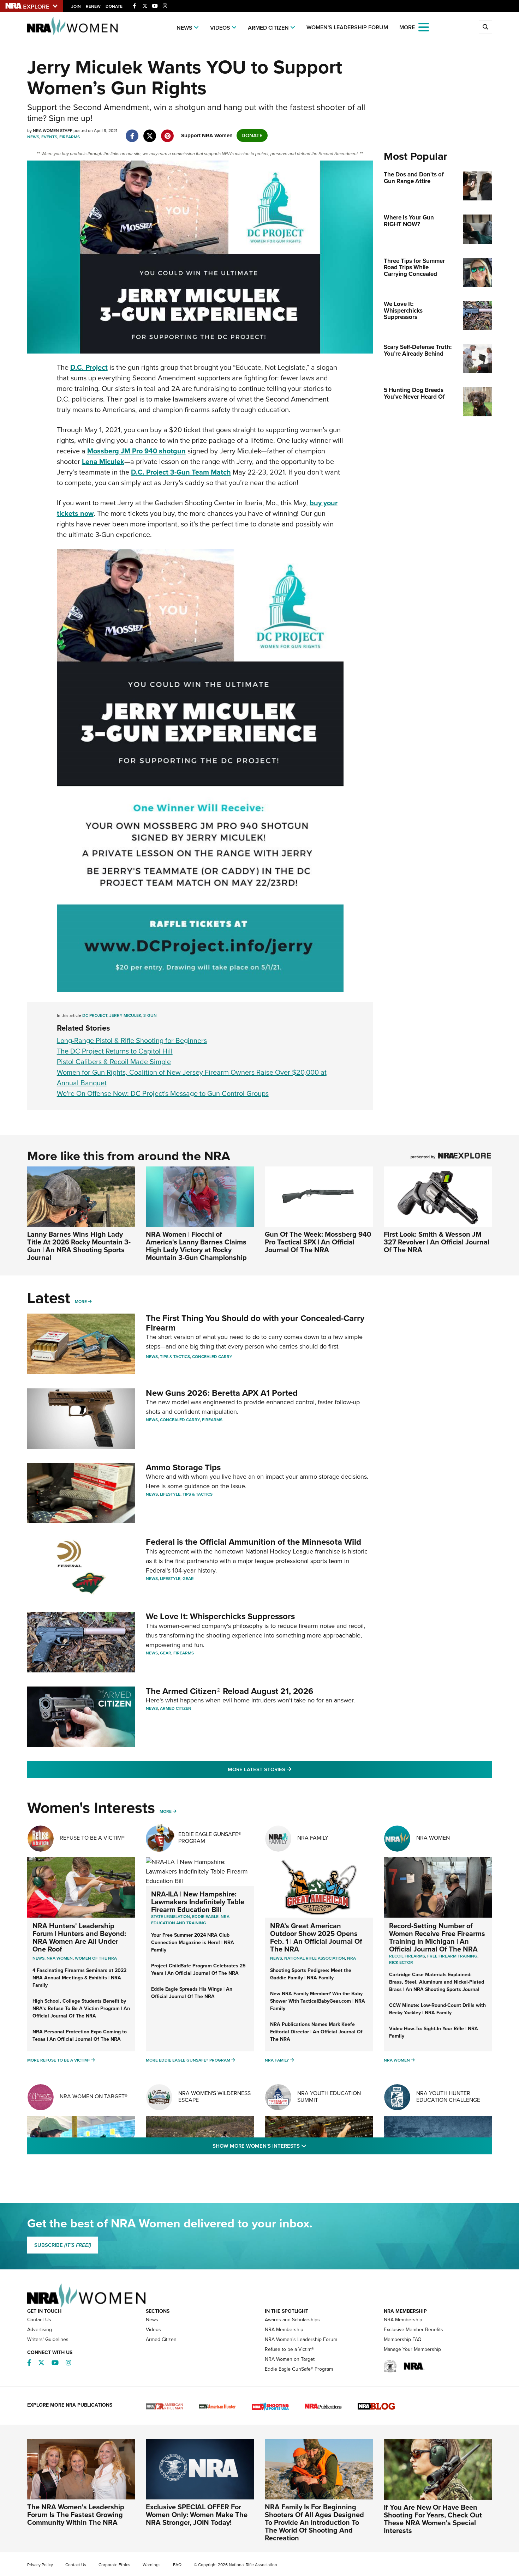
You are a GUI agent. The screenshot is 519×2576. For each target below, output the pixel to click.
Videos (220, 28)
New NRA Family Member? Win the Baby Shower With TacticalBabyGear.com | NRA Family (318, 2001)
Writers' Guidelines (48, 2339)
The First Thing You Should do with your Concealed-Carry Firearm (255, 1323)
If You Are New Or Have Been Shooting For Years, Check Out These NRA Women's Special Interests (433, 2519)
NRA (351, 1958)
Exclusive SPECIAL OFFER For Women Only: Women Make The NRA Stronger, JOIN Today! (197, 2515)
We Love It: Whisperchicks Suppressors (220, 1616)
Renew (93, 6)
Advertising (40, 2330)
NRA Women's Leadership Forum (301, 2339)
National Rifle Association (315, 1958)
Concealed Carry (212, 1357)
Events (49, 137)
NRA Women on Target (290, 2359)
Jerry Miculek (125, 1015)
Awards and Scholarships (292, 2320)
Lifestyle (170, 1494)
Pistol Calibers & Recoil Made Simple (114, 1062)
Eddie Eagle (205, 1917)
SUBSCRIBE (63, 2245)
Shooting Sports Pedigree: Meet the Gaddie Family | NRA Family (311, 1974)
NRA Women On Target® (94, 2096)
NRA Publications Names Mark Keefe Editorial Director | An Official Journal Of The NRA (316, 2032)
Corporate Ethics (114, 2565)
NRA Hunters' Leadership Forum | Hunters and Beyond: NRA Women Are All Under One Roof (79, 1937)
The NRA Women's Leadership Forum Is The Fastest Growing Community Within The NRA (76, 2515)
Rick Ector (401, 1962)
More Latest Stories (288, 1769)
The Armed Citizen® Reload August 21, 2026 (230, 1691)
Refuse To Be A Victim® (92, 1838)
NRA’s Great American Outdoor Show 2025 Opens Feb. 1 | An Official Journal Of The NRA (316, 1937)
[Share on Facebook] (132, 132)
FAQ (177, 2565)
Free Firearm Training (452, 1956)
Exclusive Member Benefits (413, 2330)
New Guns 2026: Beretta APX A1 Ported (222, 1393)
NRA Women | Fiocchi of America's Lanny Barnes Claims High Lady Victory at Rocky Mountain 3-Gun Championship (196, 1246)
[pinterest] (168, 132)
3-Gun (150, 1015)
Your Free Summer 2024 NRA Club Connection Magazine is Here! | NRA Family (193, 1942)
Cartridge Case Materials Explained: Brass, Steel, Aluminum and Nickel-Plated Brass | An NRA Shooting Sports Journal (437, 1982)
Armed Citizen (268, 28)
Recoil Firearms (407, 1956)
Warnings (152, 2565)
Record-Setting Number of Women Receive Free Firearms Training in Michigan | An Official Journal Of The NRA (437, 1937)
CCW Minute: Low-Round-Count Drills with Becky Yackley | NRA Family (437, 2009)
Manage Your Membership (412, 2349)
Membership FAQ (403, 2339)
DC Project (95, 1015)
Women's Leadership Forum (347, 27)
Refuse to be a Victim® (289, 2349)
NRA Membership (284, 2330)
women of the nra (96, 1958)
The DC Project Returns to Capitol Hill (115, 1051)
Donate (114, 6)
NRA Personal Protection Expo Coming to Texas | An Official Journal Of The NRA (80, 2035)
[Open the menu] (424, 27)
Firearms (70, 137)
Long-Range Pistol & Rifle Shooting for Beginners (132, 1040)
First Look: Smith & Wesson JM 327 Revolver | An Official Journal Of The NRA (437, 1242)
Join (76, 6)
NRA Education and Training (190, 1920)
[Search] (485, 27)
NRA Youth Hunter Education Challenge (448, 2097)
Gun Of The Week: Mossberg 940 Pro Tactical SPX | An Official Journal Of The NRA (318, 1242)
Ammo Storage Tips (183, 1467)
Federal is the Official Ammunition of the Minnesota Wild (253, 1542)
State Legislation (171, 1917)
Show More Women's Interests (298, 2146)
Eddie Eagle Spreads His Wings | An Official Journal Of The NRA (192, 1993)
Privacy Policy (40, 2565)
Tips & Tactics (175, 1357)
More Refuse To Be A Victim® (59, 2060)
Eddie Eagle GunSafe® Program (210, 1838)
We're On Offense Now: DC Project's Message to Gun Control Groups (163, 1093)
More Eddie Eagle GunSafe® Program (188, 2060)
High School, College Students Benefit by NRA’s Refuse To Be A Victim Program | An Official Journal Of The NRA (81, 2008)
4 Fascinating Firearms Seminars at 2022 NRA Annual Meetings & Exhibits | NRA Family (79, 1978)
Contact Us (39, 2320)
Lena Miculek (103, 461)
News (184, 28)
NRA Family (313, 1838)
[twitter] (150, 132)
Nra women (60, 1958)
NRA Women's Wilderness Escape (214, 2097)
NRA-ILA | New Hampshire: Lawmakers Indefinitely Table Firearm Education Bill (198, 1902)
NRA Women (433, 1838)
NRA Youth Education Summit (329, 2097)
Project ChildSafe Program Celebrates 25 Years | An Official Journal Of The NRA (198, 1969)
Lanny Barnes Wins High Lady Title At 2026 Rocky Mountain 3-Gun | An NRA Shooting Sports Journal (79, 1246)
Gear (188, 1579)
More (81, 1302)
